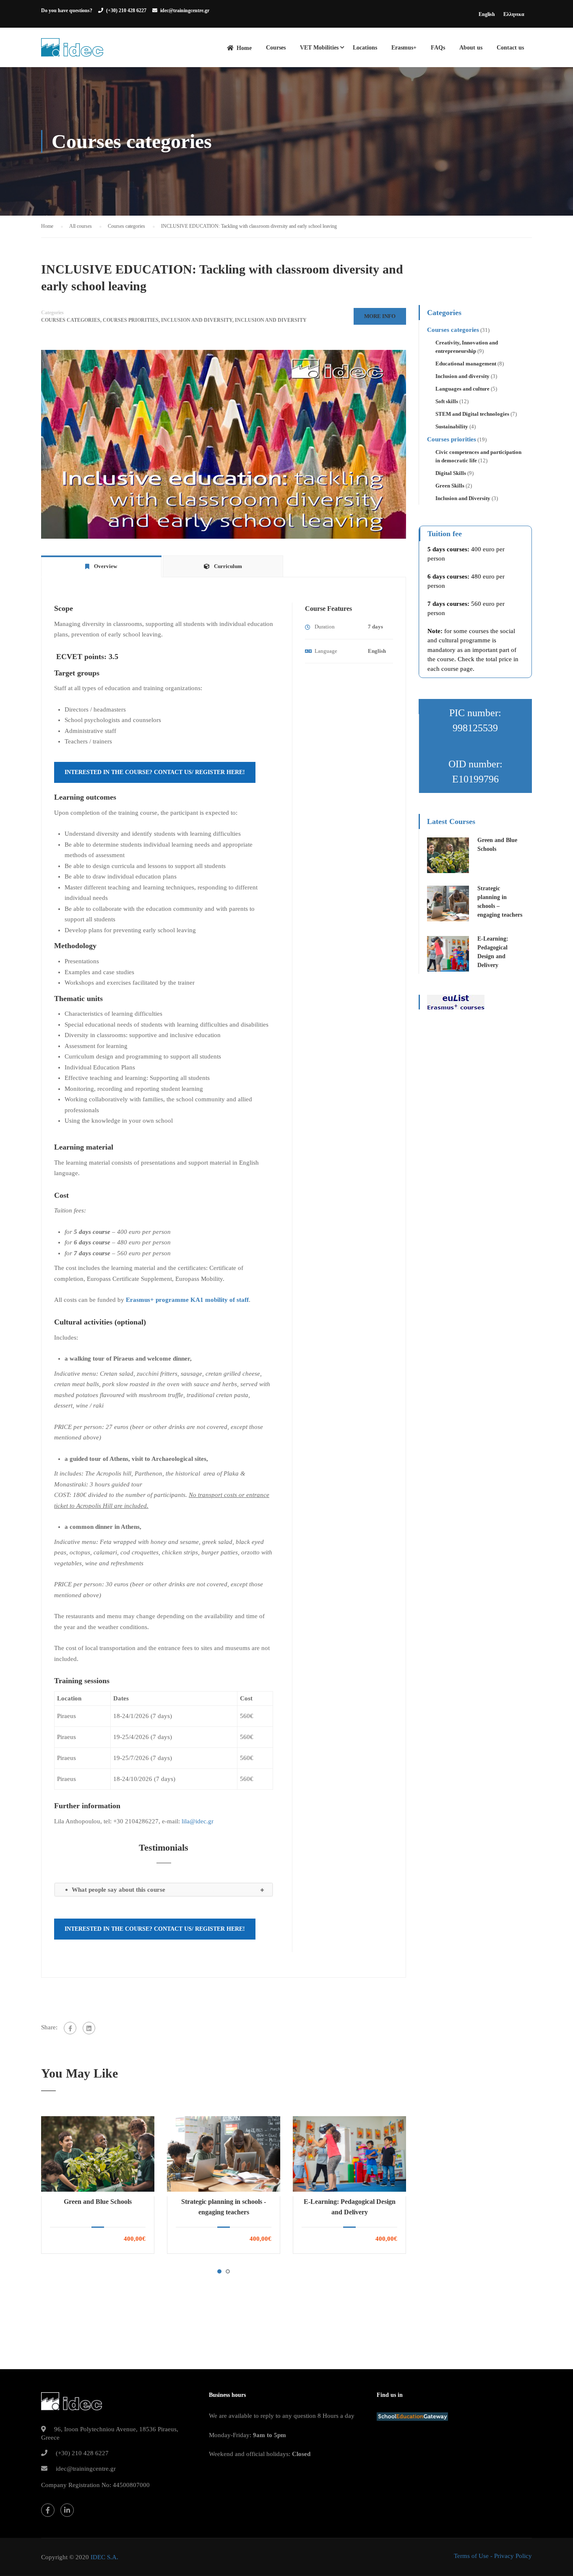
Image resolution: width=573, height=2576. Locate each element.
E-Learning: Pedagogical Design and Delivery (350, 2207)
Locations (365, 48)
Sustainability (452, 426)
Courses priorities (131, 320)
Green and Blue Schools (98, 2202)
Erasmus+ (404, 48)
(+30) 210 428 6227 (126, 10)
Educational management (466, 364)
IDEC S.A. (104, 2557)
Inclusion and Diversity (197, 320)
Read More (98, 2154)
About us (471, 48)
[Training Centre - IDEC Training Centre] (72, 52)
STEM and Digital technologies (472, 414)
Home (244, 48)
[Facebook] (70, 2028)
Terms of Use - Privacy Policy (493, 2556)
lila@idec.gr (198, 1821)
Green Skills (450, 486)
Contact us (510, 48)
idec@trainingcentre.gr (185, 10)
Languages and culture (462, 389)
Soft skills (447, 401)
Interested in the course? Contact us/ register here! (155, 772)
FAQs (438, 48)
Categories (52, 313)
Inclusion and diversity (271, 320)
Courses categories (71, 320)
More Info (380, 316)
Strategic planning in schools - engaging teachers (224, 2207)
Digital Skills (451, 473)
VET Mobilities (319, 48)
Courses (276, 48)
